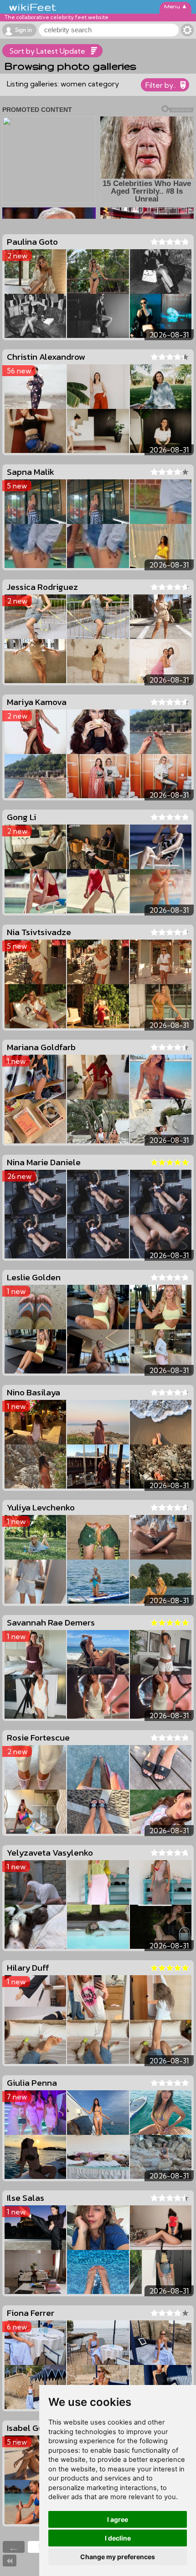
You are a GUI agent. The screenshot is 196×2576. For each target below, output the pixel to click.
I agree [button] (118, 2519)
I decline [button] (118, 2538)
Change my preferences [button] (118, 2557)
